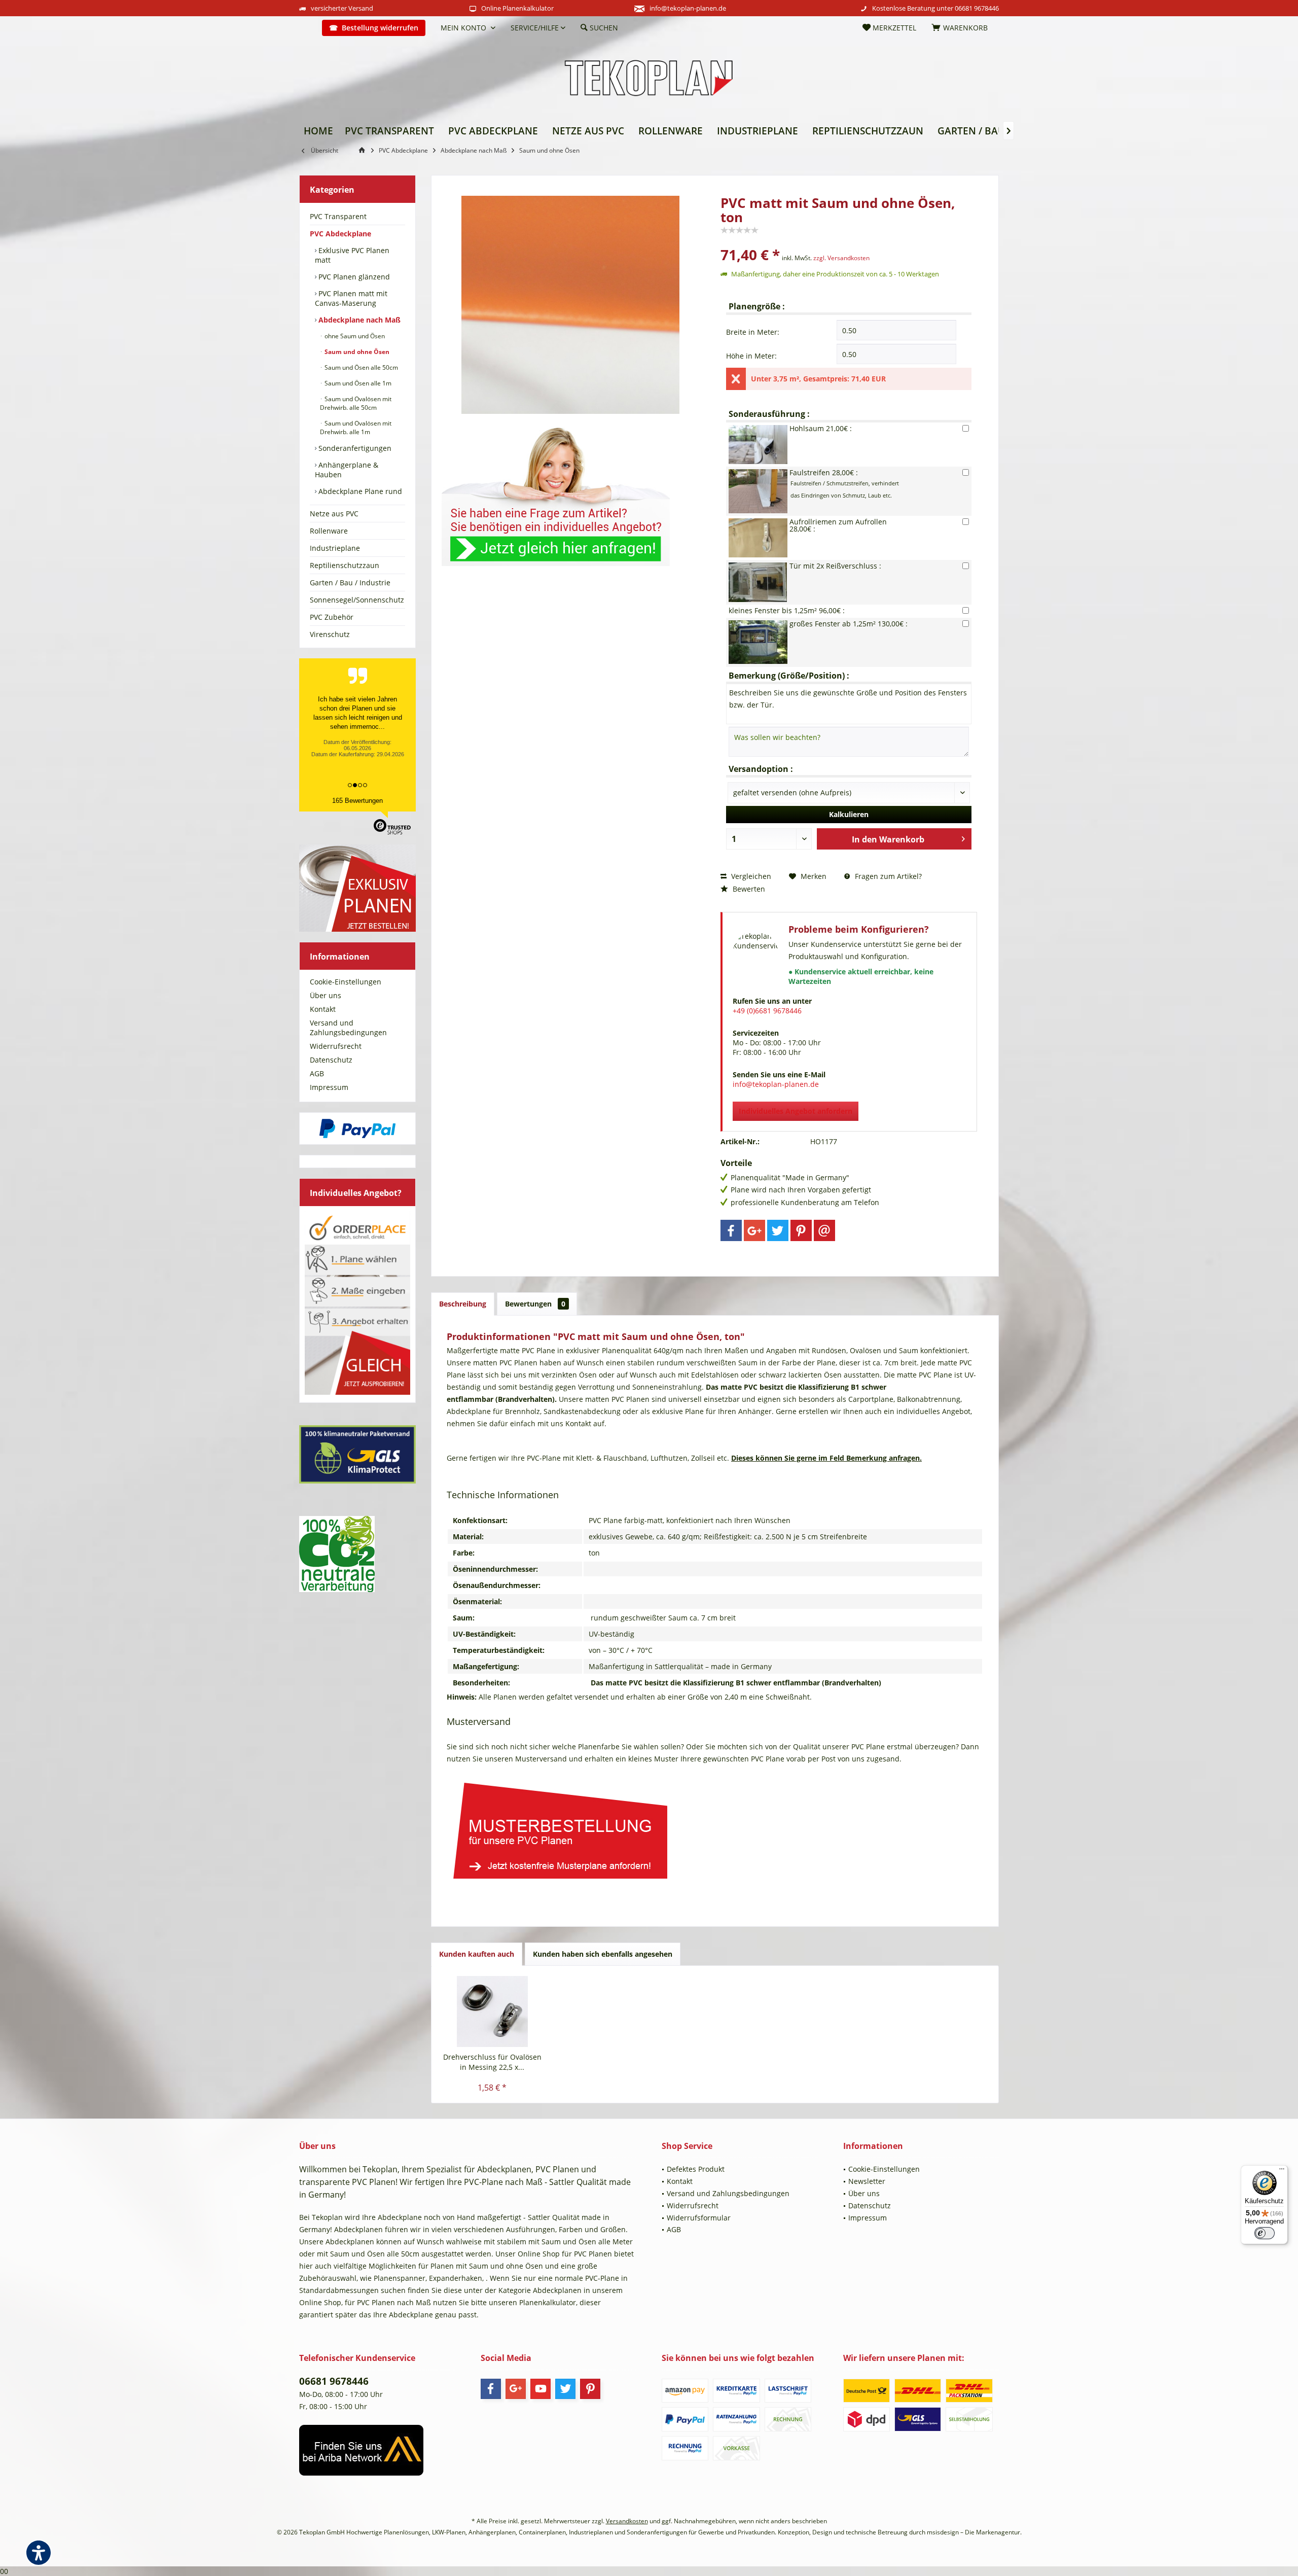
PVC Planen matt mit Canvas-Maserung (351, 298)
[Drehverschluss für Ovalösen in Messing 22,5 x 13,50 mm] (492, 2012)
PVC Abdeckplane (340, 234)
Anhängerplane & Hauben (347, 470)
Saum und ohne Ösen (356, 352)
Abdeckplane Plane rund (359, 491)
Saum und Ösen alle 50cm (360, 367)
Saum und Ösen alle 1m (357, 383)
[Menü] (1282, 2171)
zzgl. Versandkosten (841, 258)
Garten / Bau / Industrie (350, 583)
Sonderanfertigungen (354, 448)
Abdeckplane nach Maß (358, 320)
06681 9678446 (977, 8)
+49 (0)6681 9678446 (767, 1011)
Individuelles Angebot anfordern (796, 1111)
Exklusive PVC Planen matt (352, 255)
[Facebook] (731, 1230)
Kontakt (323, 1009)
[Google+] (754, 1230)
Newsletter (867, 2181)
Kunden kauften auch (477, 1954)
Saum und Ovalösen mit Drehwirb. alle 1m (356, 428)
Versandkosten (627, 2521)
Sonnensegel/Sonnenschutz (357, 600)
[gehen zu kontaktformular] (570, 490)
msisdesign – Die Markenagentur (974, 2532)
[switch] (1265, 2233)
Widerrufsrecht (336, 1046)
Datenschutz (331, 1060)
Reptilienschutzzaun (345, 565)
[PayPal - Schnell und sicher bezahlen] (357, 1128)
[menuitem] (307, 28)
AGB (317, 1073)
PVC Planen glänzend (353, 277)
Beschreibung (463, 1304)
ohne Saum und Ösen (354, 336)
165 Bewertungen (357, 801)
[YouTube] (540, 2389)
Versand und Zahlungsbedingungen (348, 1028)
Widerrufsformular (699, 2218)
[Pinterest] (801, 1230)
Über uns (326, 995)
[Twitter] (778, 1230)
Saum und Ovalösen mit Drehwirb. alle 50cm (356, 403)
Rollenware (329, 531)
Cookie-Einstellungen (346, 982)
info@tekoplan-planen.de (688, 8)
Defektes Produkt (696, 2169)
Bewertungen (535, 1304)
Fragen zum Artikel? (887, 876)
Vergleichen (750, 876)
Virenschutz (330, 634)
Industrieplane (335, 548)
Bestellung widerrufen (380, 28)
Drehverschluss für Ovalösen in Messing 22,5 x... (492, 2062)
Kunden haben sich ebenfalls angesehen (603, 1954)
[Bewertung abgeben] (849, 241)
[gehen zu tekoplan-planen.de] (364, 150)
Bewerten (748, 889)
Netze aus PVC (334, 514)
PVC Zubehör (332, 617)
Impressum (329, 1087)
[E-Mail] (824, 1230)
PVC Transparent (338, 216)
